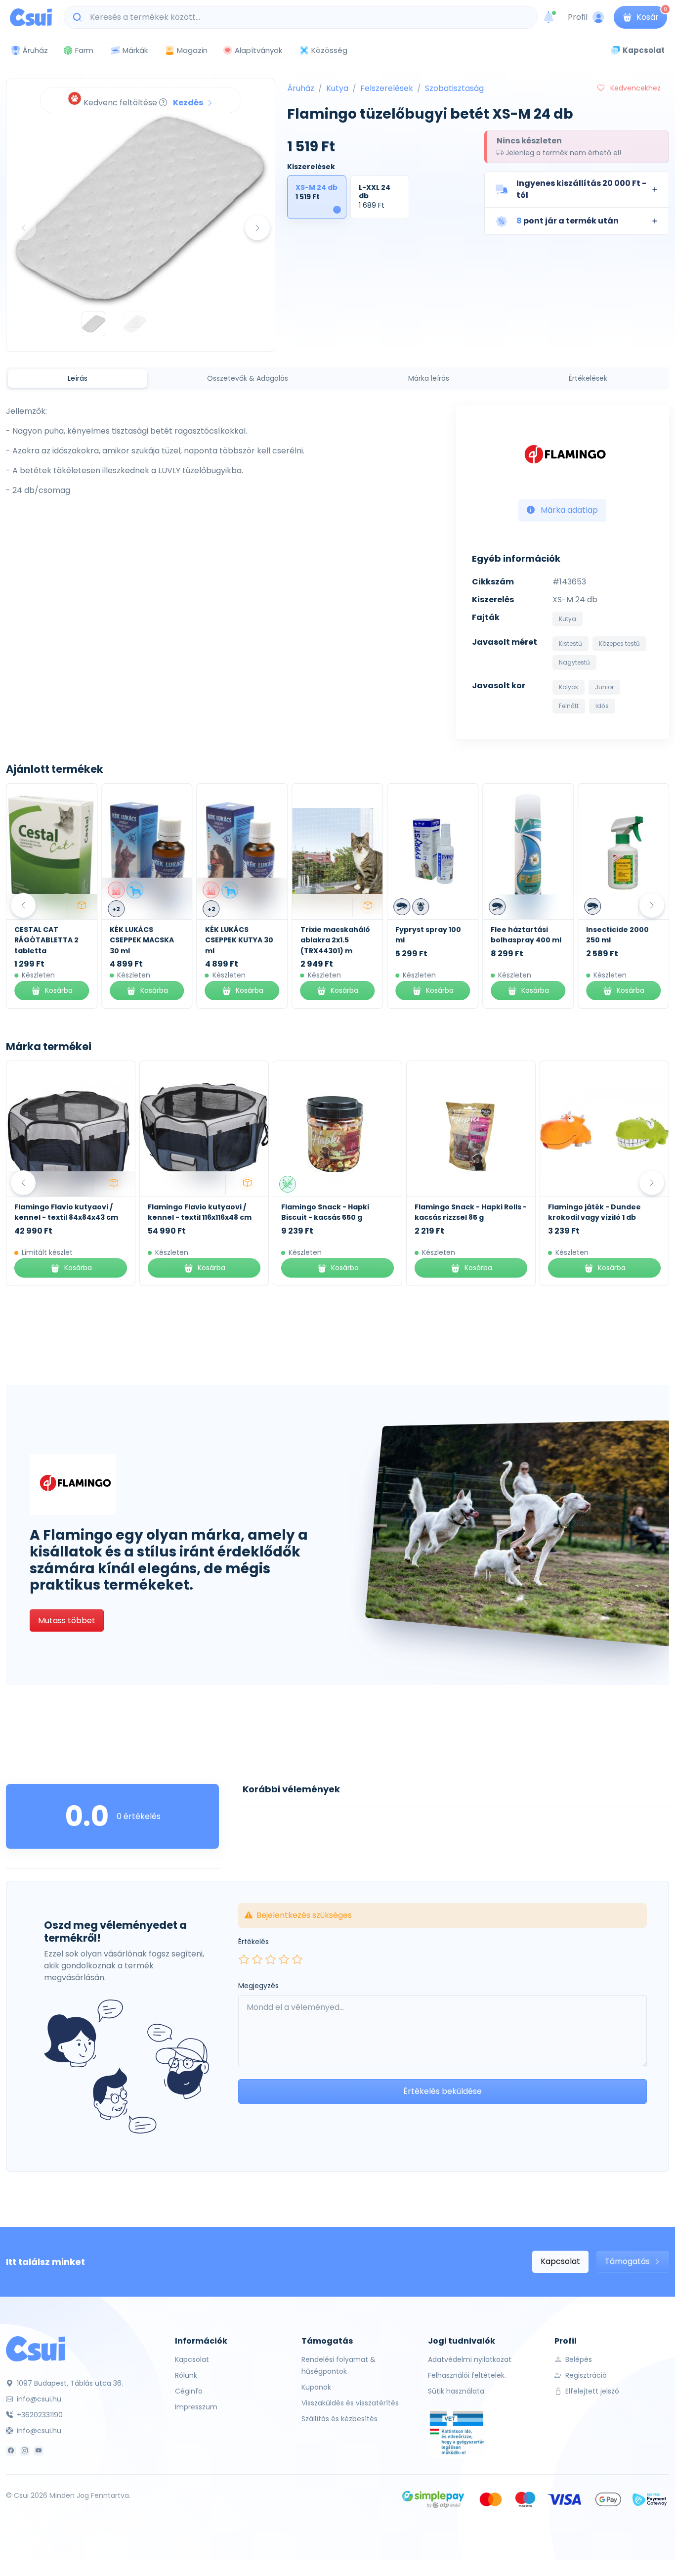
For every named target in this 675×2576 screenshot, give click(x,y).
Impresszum (196, 2407)
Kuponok (316, 2387)
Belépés (578, 2359)
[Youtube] (39, 2451)
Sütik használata (456, 2391)
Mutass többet (67, 1621)
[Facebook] (11, 2451)
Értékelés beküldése (443, 2091)
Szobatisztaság (454, 88)
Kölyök (569, 687)
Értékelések (588, 378)
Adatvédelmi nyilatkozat (470, 2359)
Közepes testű (619, 644)
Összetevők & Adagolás (248, 378)
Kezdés (189, 103)
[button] (577, 189)
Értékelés (253, 1942)
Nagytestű (574, 662)
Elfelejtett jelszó (591, 2391)
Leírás (78, 378)
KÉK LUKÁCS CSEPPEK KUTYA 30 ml (239, 940)
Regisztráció (585, 2375)
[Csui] (36, 2348)
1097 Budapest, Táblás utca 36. (69, 2383)
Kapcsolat (560, 2261)
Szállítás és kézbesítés (339, 2419)
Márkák (135, 50)
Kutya (337, 88)
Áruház (301, 88)
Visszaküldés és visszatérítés (350, 2403)
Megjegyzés (258, 1986)
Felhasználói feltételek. (467, 2375)
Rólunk (186, 2375)
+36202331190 (39, 2415)
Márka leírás (429, 378)
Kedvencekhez (634, 88)
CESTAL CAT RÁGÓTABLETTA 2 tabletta (46, 940)
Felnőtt (569, 706)
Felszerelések (387, 88)
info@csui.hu (38, 2399)
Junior (604, 687)
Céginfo (189, 2391)
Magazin (192, 50)
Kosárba (59, 990)
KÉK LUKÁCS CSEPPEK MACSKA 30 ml (142, 940)
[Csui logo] (31, 17)
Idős (602, 706)
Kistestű (570, 644)
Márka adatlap (568, 510)
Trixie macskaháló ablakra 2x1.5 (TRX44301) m (335, 940)
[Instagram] (25, 2451)
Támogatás (628, 2261)
